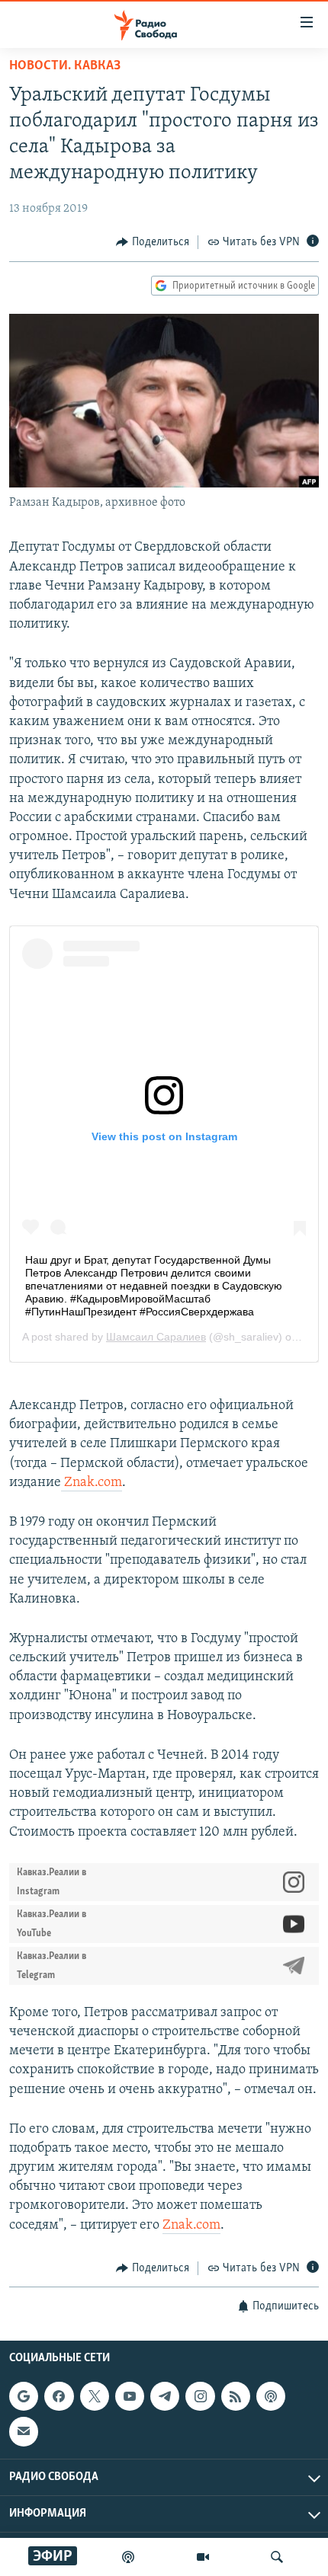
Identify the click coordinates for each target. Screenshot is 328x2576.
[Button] (153, 242)
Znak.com (93, 1483)
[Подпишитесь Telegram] (165, 2396)
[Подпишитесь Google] (24, 2396)
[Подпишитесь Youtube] (130, 2396)
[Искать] (277, 2557)
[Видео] (203, 2557)
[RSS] (236, 2396)
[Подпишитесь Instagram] (200, 2396)
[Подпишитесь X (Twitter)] (95, 2396)
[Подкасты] (271, 2396)
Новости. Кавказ (65, 66)
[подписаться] (24, 2432)
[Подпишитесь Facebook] (59, 2396)
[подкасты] (128, 2557)
